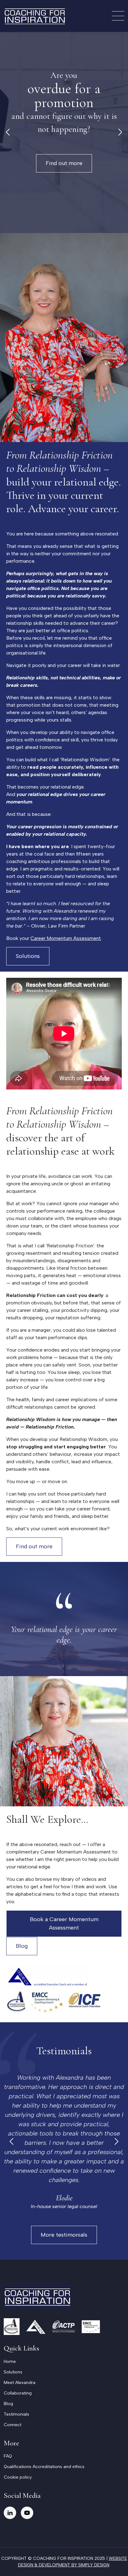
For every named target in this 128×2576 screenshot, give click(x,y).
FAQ (8, 2456)
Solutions (28, 956)
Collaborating (18, 2393)
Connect (13, 2425)
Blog (22, 1946)
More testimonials (64, 2235)
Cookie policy (18, 2477)
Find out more (64, 163)
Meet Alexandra (20, 2383)
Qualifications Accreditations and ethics (44, 2467)
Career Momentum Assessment (66, 938)
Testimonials (16, 2414)
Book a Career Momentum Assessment (64, 1923)
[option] (64, 132)
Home (10, 2361)
